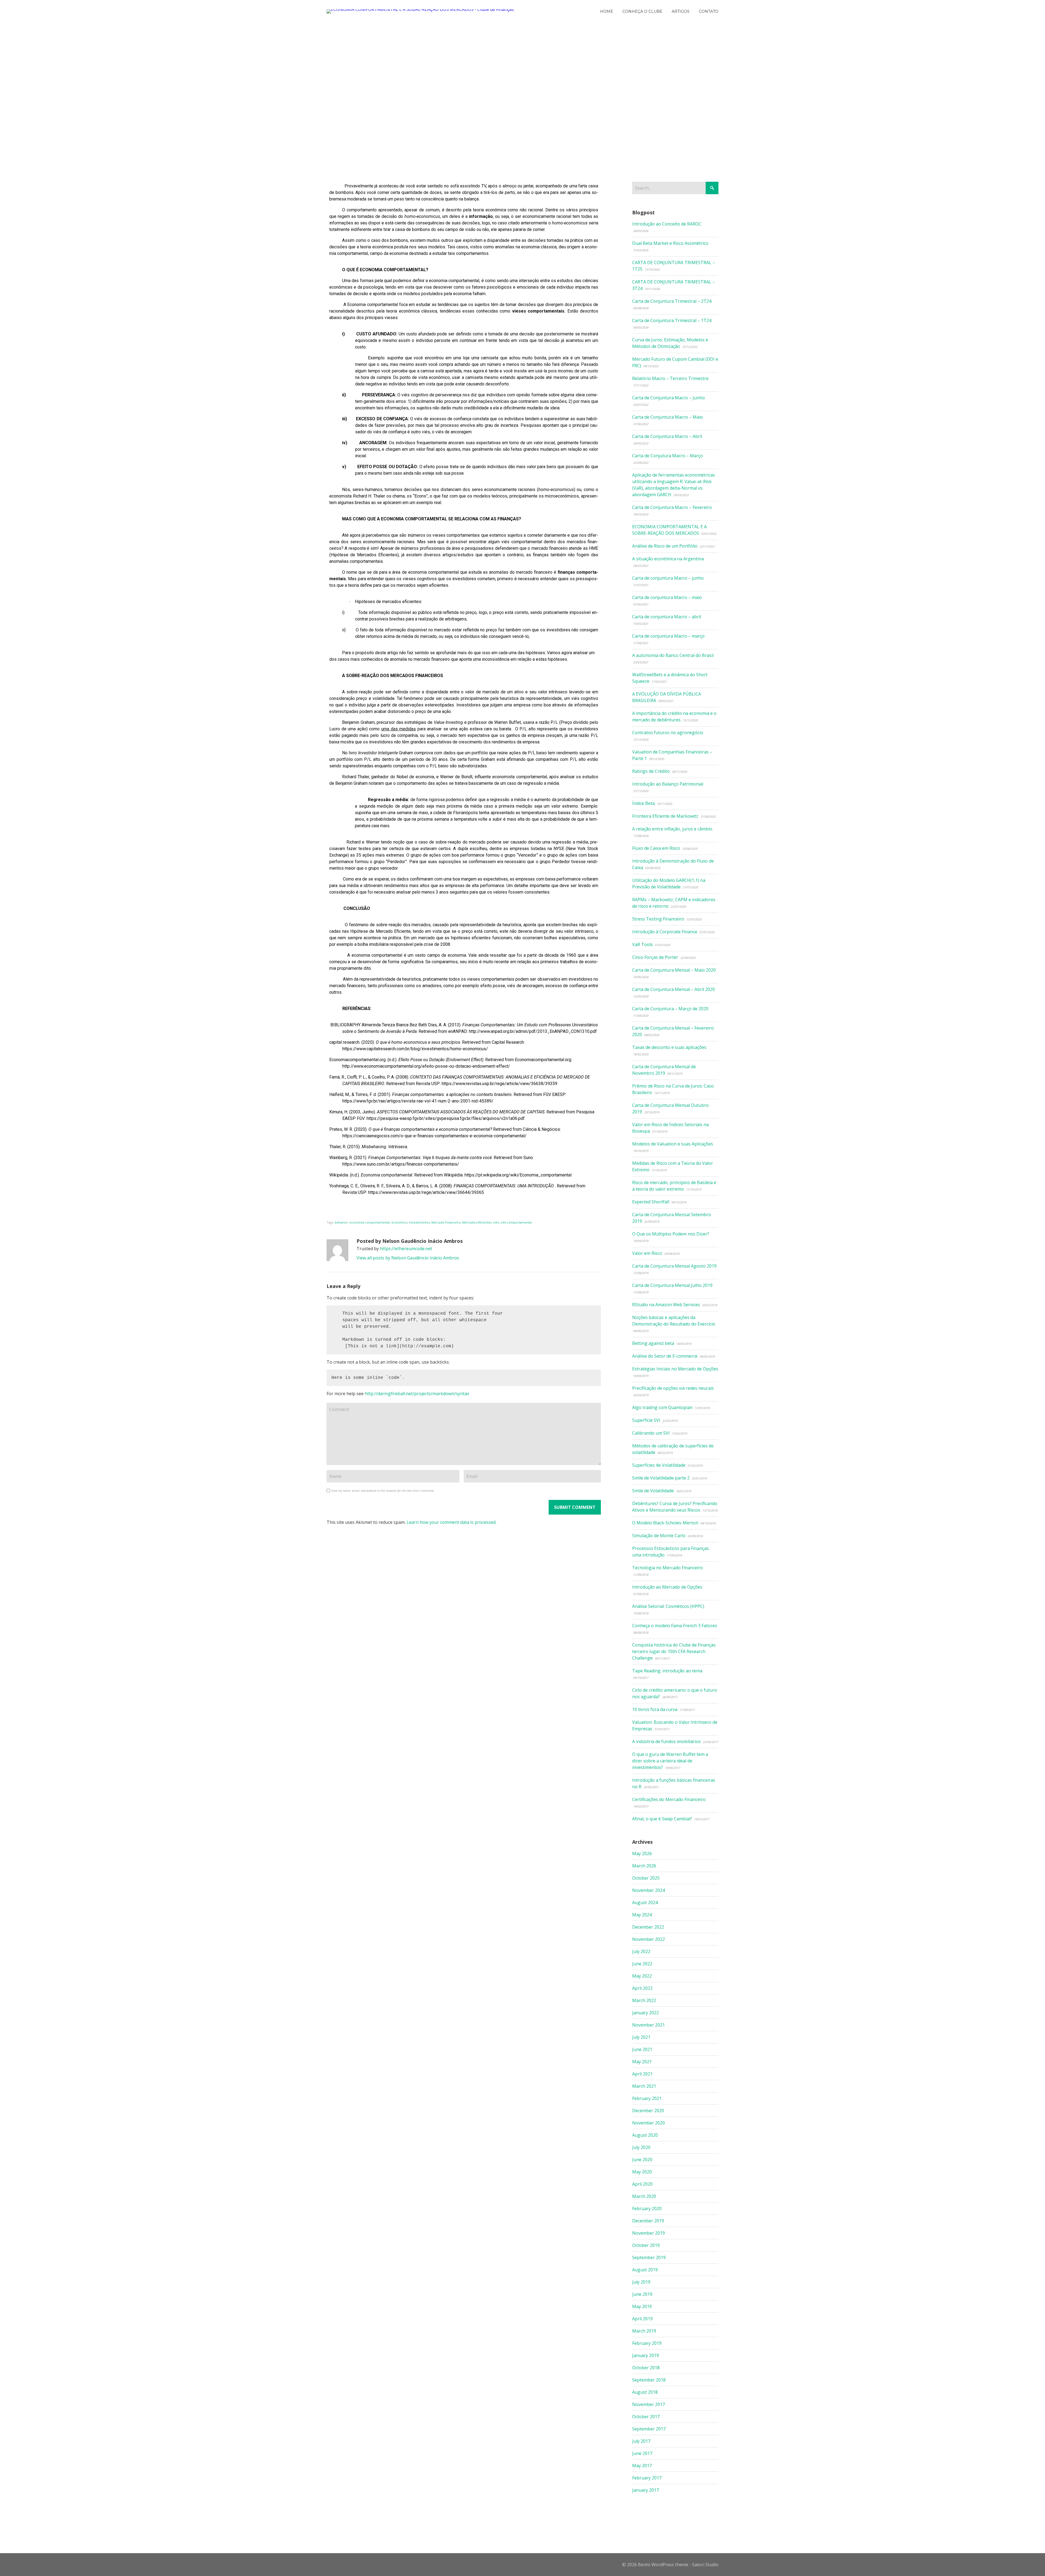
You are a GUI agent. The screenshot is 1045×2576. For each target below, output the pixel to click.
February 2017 (647, 2478)
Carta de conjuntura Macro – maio (667, 597)
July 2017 (641, 2441)
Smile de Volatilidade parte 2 (661, 1478)
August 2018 (645, 2392)
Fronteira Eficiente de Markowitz (665, 816)
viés (496, 1222)
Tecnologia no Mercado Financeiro (668, 1568)
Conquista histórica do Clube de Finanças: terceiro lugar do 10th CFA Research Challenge (674, 1651)
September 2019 (649, 2257)
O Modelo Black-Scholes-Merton (665, 1523)
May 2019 (642, 2306)
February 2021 (647, 2098)
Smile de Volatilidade (653, 1491)
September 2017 (649, 2429)
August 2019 (645, 2270)
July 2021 (641, 2037)
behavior (341, 1222)
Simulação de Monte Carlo (659, 1536)
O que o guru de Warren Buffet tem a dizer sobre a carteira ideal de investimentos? (670, 1761)
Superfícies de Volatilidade (659, 1465)
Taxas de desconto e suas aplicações (669, 1047)
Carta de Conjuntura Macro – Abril (667, 436)
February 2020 (647, 2209)
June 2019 (642, 2294)
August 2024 (645, 1902)
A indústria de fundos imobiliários (666, 1741)
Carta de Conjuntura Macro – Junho (669, 398)
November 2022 (648, 1939)
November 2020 (648, 2123)
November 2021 (648, 2025)
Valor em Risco (647, 1253)
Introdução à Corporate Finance (665, 932)
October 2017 (646, 2417)
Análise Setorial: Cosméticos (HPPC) (668, 1606)
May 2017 (642, 2466)
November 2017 (648, 2404)
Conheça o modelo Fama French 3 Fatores (675, 1626)
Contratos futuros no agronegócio (668, 733)
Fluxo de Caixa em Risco (656, 848)
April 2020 (642, 2184)
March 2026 (644, 1866)
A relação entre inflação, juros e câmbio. (673, 829)
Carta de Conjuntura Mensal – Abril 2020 (674, 989)
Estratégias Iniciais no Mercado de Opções (675, 1369)
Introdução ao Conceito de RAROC (667, 224)
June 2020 (642, 2160)
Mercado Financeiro (446, 1222)
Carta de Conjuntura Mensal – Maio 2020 (674, 970)
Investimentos (419, 1222)
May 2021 (642, 2062)
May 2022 (642, 1976)
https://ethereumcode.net (406, 1249)
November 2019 (648, 2233)
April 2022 (642, 1988)
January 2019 (646, 2355)
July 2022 (641, 1951)
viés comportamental (516, 1222)
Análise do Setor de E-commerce (665, 1356)
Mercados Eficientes (477, 1222)
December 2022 (648, 1927)
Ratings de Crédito (651, 771)
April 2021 (642, 2074)
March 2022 (644, 2000)
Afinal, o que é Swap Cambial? (662, 1819)
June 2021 (642, 2049)
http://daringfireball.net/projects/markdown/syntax (417, 1394)
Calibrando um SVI (651, 1433)
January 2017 (646, 2490)
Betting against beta (653, 1343)
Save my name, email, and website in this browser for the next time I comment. (383, 1491)
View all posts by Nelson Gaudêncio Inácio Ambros (408, 1258)
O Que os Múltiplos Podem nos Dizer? (671, 1234)
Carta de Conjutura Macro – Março (668, 456)
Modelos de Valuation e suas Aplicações (673, 1144)
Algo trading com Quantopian (662, 1407)
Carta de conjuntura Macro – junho (668, 578)
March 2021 (644, 2086)
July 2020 (641, 2147)
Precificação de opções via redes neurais (673, 1388)
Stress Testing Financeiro (658, 919)
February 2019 (647, 2343)
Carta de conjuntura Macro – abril (667, 617)
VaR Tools (643, 944)
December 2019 (648, 2221)
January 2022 (646, 2013)
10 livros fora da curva (655, 1709)
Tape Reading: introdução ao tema (667, 1671)
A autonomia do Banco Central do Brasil (673, 655)
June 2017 (642, 2453)
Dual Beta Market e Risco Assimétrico (670, 243)
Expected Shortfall (651, 1202)
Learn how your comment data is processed (451, 1522)
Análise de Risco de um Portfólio (665, 546)
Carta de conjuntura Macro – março (668, 636)
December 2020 (648, 2111)
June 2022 (642, 1964)
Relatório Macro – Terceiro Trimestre (670, 378)
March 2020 (644, 2196)
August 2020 (645, 2135)
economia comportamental (370, 1222)
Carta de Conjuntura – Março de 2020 (670, 1009)
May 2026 (642, 1854)
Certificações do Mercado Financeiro (669, 1799)
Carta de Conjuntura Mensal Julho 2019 (672, 1285)
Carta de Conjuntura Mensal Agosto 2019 (674, 1266)
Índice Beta (643, 803)
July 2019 (641, 2282)
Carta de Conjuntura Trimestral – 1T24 (672, 320)
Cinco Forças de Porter (655, 957)
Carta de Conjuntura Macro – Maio (668, 417)
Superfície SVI (646, 1420)
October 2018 (646, 2368)
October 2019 (646, 2245)
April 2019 (642, 2319)
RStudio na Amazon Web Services (666, 1305)
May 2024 (642, 1915)
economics (399, 1222)
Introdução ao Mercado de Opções (667, 1587)
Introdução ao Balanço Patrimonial (668, 784)
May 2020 (642, 2172)
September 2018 (649, 2380)
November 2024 (648, 1890)
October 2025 (646, 1878)
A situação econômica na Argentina (668, 559)
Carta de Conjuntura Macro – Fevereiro (672, 507)
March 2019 (644, 2331)
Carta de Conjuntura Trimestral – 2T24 (672, 301)
